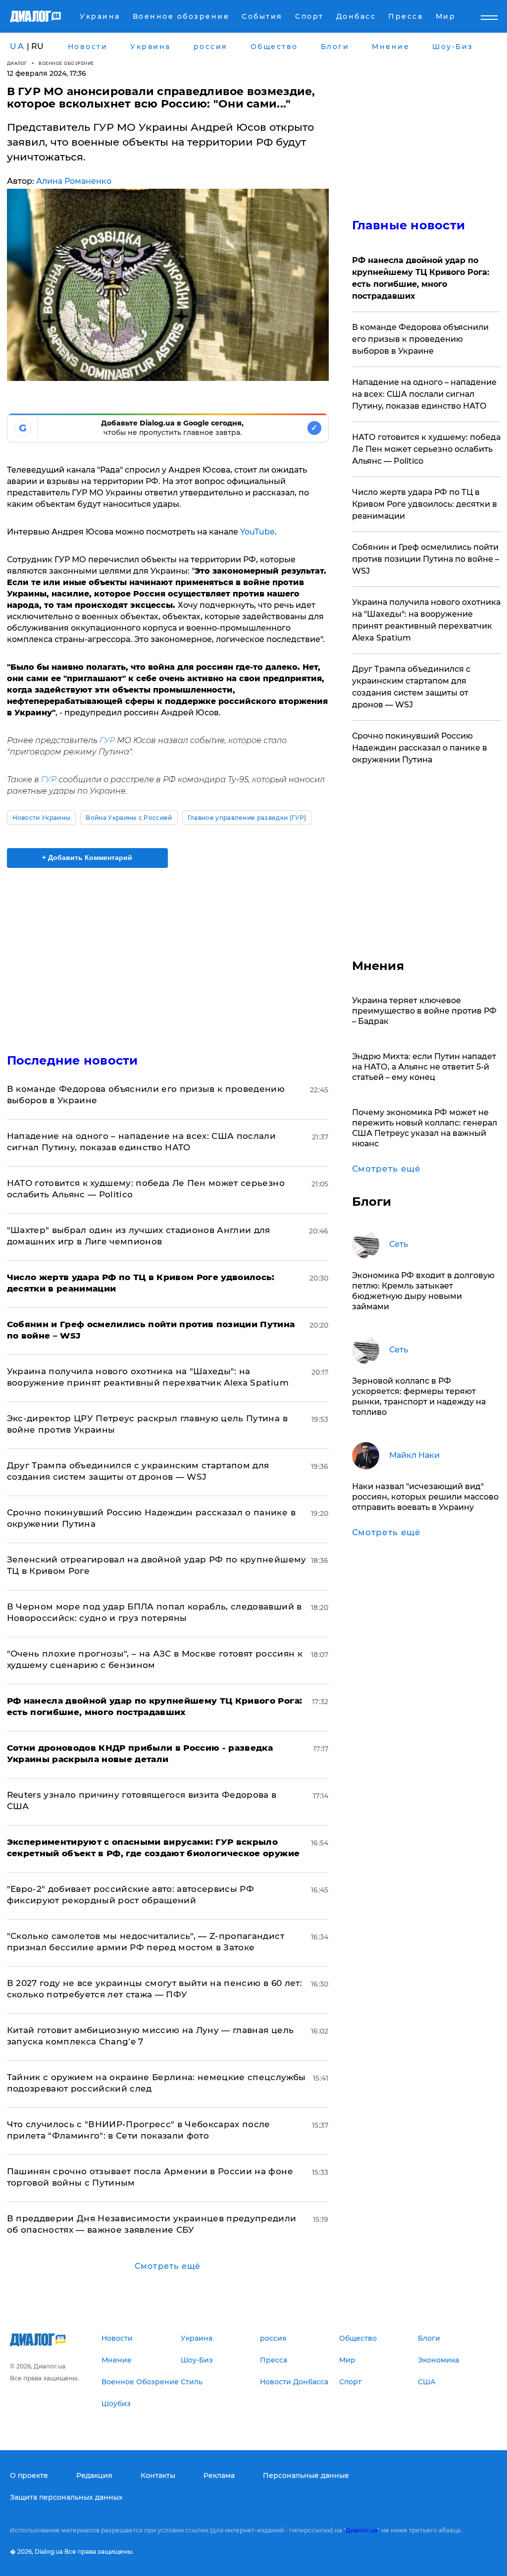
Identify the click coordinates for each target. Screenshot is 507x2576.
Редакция (94, 2475)
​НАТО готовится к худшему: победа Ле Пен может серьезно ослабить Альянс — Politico (426, 449)
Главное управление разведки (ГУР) (247, 818)
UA (17, 46)
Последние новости (73, 1060)
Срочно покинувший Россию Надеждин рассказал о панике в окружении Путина (420, 748)
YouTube (257, 532)
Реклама (219, 2475)
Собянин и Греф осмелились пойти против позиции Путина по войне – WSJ (426, 559)
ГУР (108, 740)
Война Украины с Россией (129, 818)
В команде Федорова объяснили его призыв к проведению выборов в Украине (420, 339)
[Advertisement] (168, 955)
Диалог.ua (361, 2530)
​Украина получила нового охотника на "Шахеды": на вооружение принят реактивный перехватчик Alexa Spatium (426, 620)
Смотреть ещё (168, 2266)
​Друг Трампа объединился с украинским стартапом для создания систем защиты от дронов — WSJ (411, 687)
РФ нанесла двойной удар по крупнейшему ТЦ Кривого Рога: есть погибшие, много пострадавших (421, 278)
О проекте (29, 2475)
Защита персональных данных (66, 2497)
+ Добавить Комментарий (87, 858)
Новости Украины (42, 818)
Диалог (17, 63)
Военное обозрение (66, 63)
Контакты (158, 2475)
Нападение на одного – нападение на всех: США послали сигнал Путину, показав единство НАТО (424, 394)
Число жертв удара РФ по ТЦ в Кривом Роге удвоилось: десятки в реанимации (425, 504)
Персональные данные (306, 2475)
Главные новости (409, 225)
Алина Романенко (74, 181)
